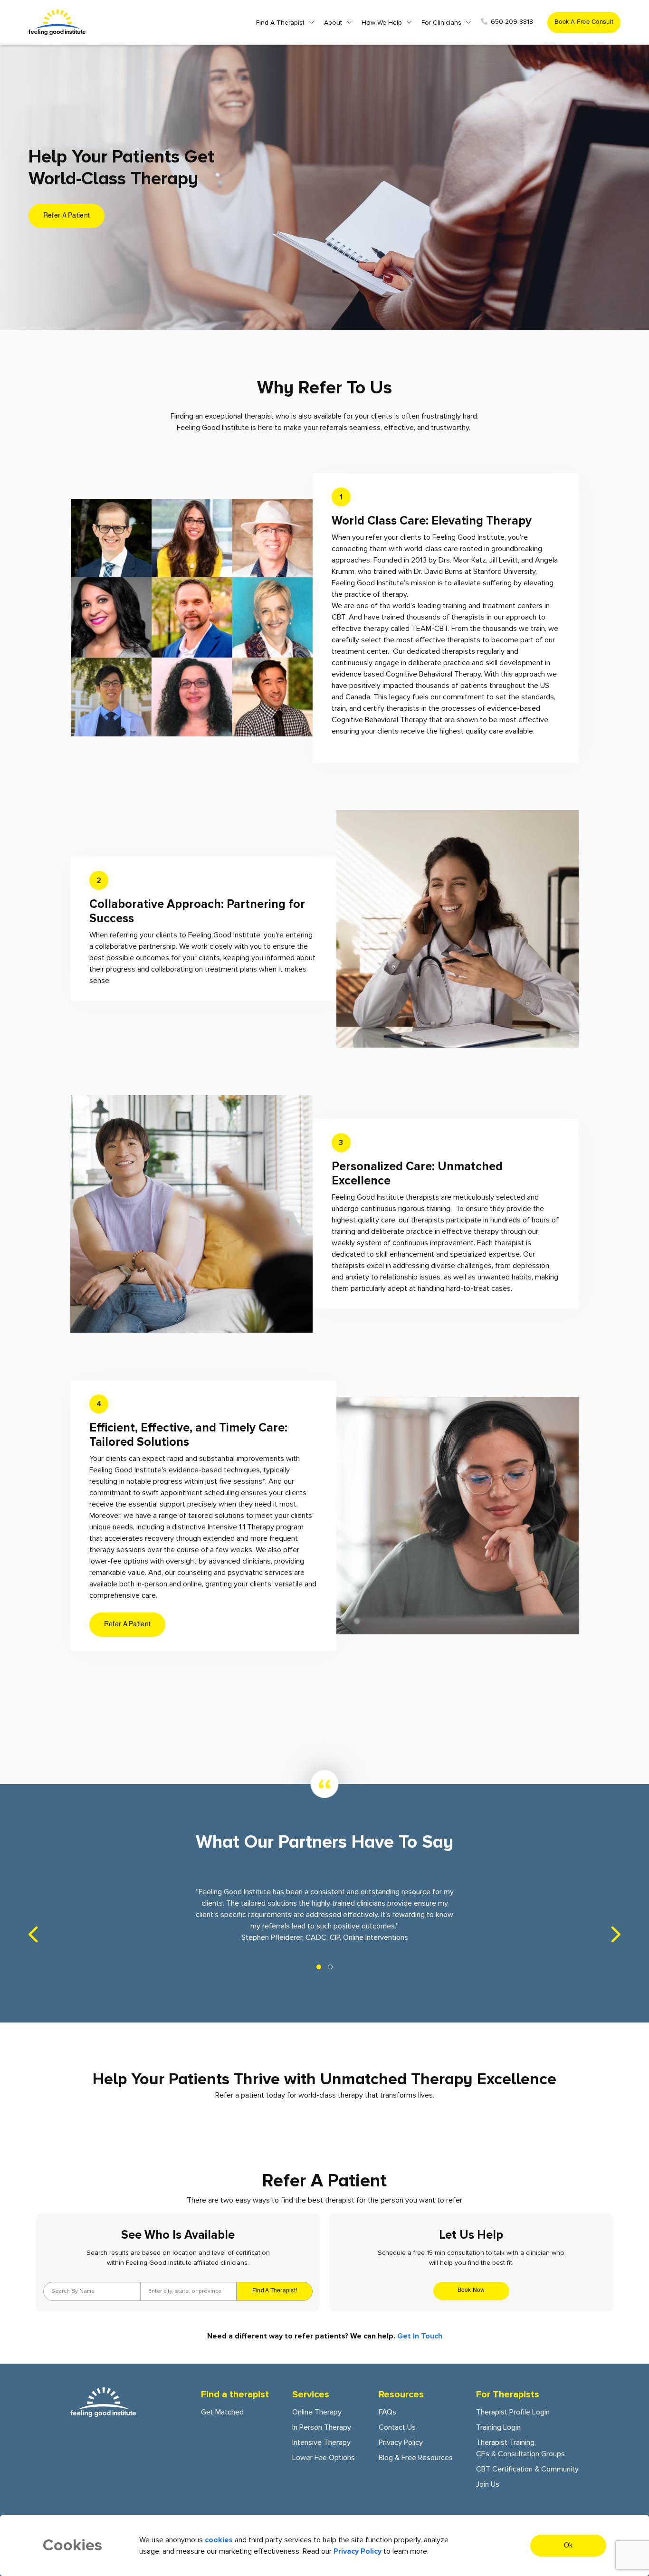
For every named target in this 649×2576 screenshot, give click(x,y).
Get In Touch (420, 2336)
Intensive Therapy (321, 2442)
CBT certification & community (527, 2469)
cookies (219, 2540)
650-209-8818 (512, 22)
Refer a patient (67, 216)
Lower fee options (324, 2458)
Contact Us (397, 2427)
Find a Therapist (280, 23)
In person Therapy (322, 2427)
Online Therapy (317, 2412)
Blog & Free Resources (416, 2458)
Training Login (498, 2427)
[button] (319, 1967)
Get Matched (222, 2412)
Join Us (488, 2484)
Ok (568, 2546)
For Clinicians (441, 23)
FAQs (387, 2412)
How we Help (382, 23)
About (333, 23)
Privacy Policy (401, 2442)
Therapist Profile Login (513, 2412)
